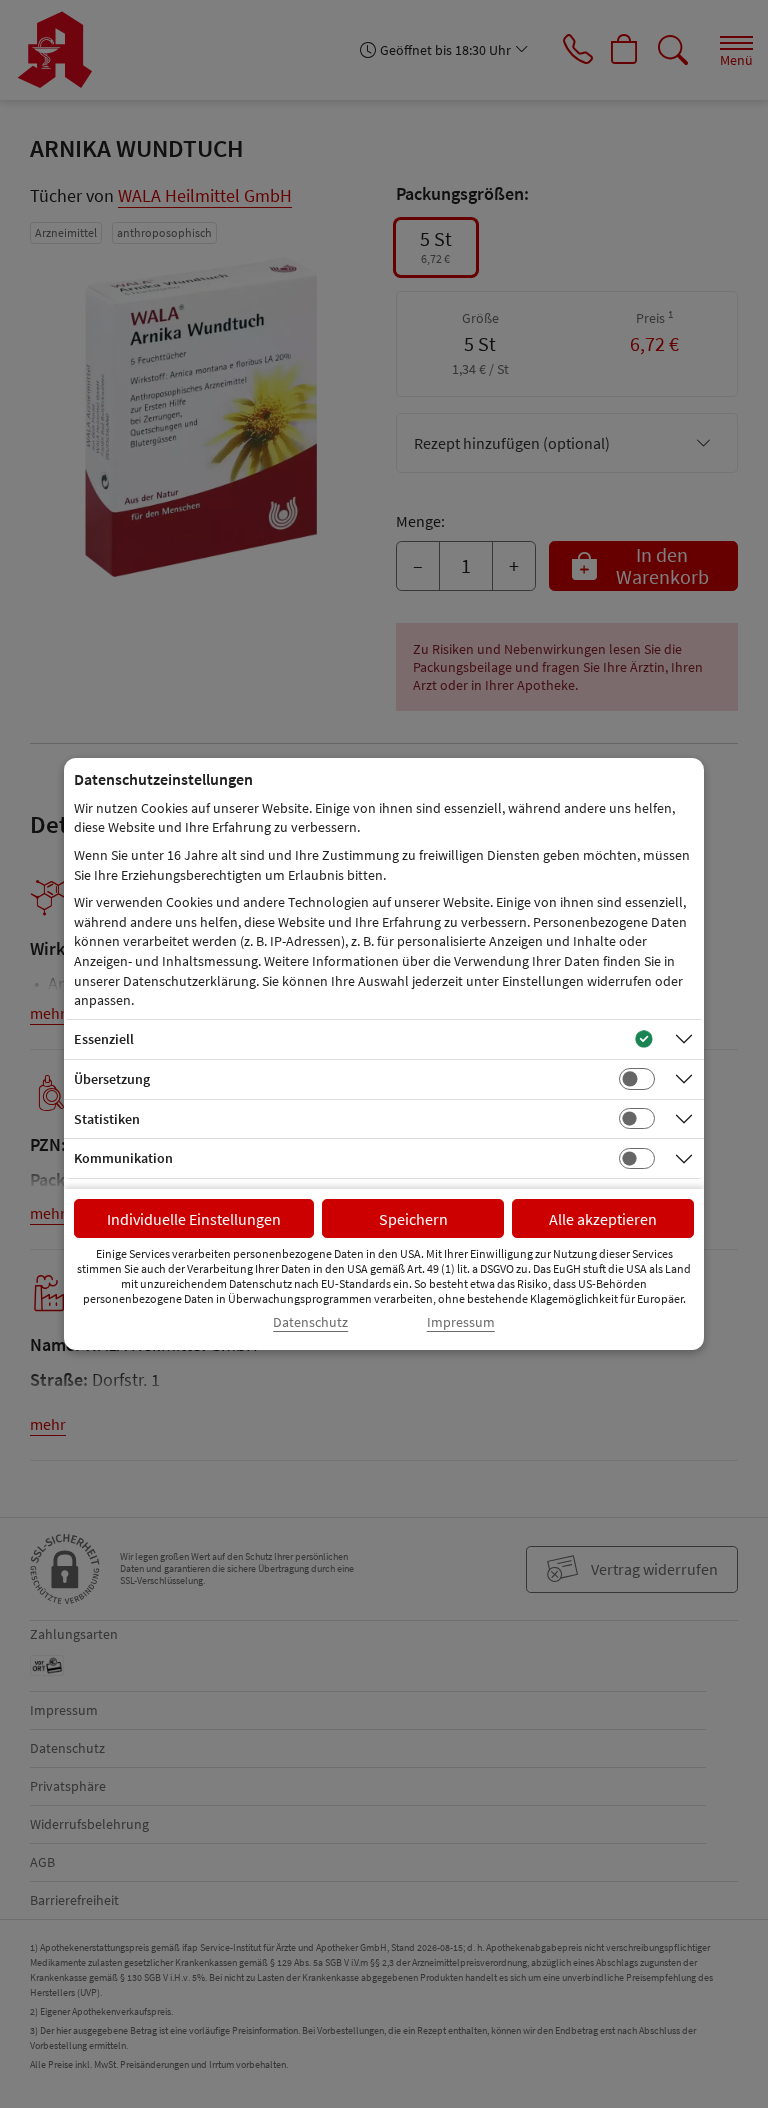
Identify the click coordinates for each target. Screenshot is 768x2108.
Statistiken (107, 1119)
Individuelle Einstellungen (194, 1219)
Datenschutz (310, 1322)
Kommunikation (123, 1158)
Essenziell (104, 1039)
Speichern (413, 1219)
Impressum (461, 1322)
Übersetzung (112, 1079)
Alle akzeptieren (603, 1219)
